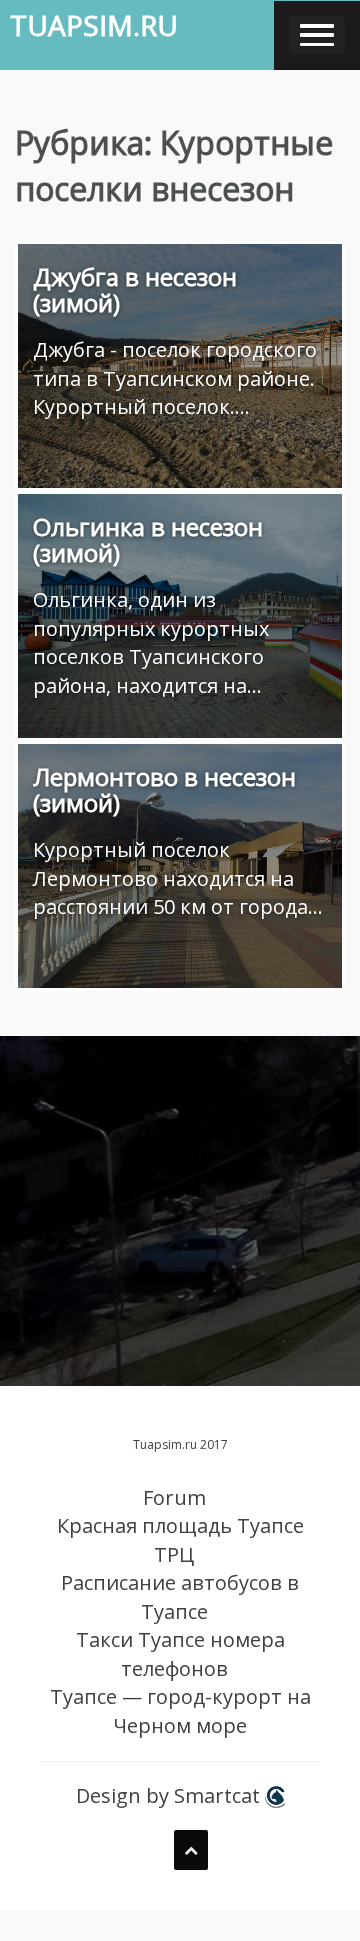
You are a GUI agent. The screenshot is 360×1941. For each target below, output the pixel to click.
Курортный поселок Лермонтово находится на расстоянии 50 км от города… (178, 878)
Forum (174, 1497)
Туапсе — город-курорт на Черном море (180, 1711)
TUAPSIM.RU (94, 25)
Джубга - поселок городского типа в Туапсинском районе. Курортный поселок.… (175, 378)
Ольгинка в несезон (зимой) (148, 539)
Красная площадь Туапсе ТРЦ (180, 1540)
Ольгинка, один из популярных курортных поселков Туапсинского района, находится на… (151, 642)
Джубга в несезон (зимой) (135, 289)
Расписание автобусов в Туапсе (180, 1597)
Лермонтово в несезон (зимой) (164, 789)
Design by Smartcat (170, 1795)
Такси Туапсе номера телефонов (180, 1654)
